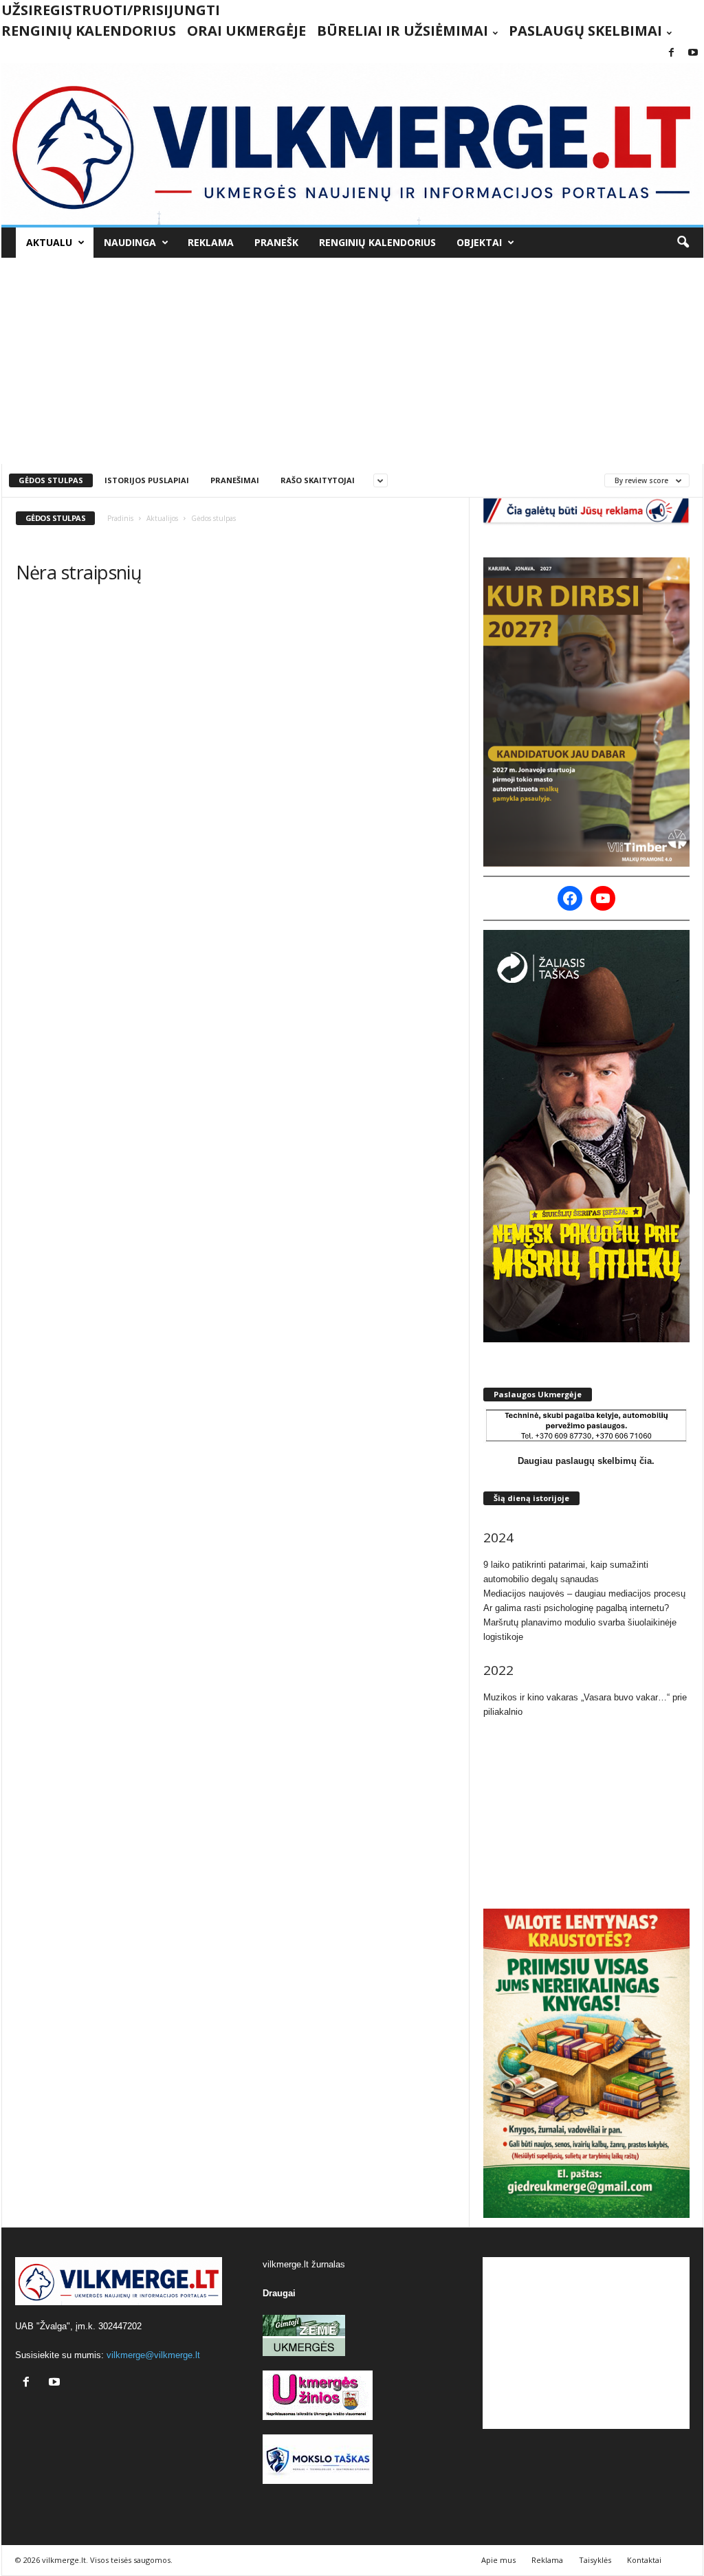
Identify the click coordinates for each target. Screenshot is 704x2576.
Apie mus (498, 2560)
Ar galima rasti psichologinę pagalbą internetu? (576, 1608)
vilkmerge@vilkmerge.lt (153, 2355)
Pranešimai (235, 480)
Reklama (211, 242)
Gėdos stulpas (51, 480)
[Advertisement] (352, 361)
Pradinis (120, 518)
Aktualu (49, 242)
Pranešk (276, 242)
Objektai (479, 242)
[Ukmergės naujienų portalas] (352, 144)
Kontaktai (644, 2560)
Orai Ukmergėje (246, 31)
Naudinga (130, 242)
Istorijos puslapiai (147, 480)
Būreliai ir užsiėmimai (403, 31)
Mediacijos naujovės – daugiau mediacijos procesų (584, 1594)
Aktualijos (162, 518)
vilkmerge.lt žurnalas (304, 2264)
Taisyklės (595, 2560)
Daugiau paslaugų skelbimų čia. (586, 1461)
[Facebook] (672, 53)
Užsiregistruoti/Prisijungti (111, 10)
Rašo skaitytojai (318, 480)
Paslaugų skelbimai (585, 31)
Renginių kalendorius (89, 31)
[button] (683, 243)
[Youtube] (693, 53)
